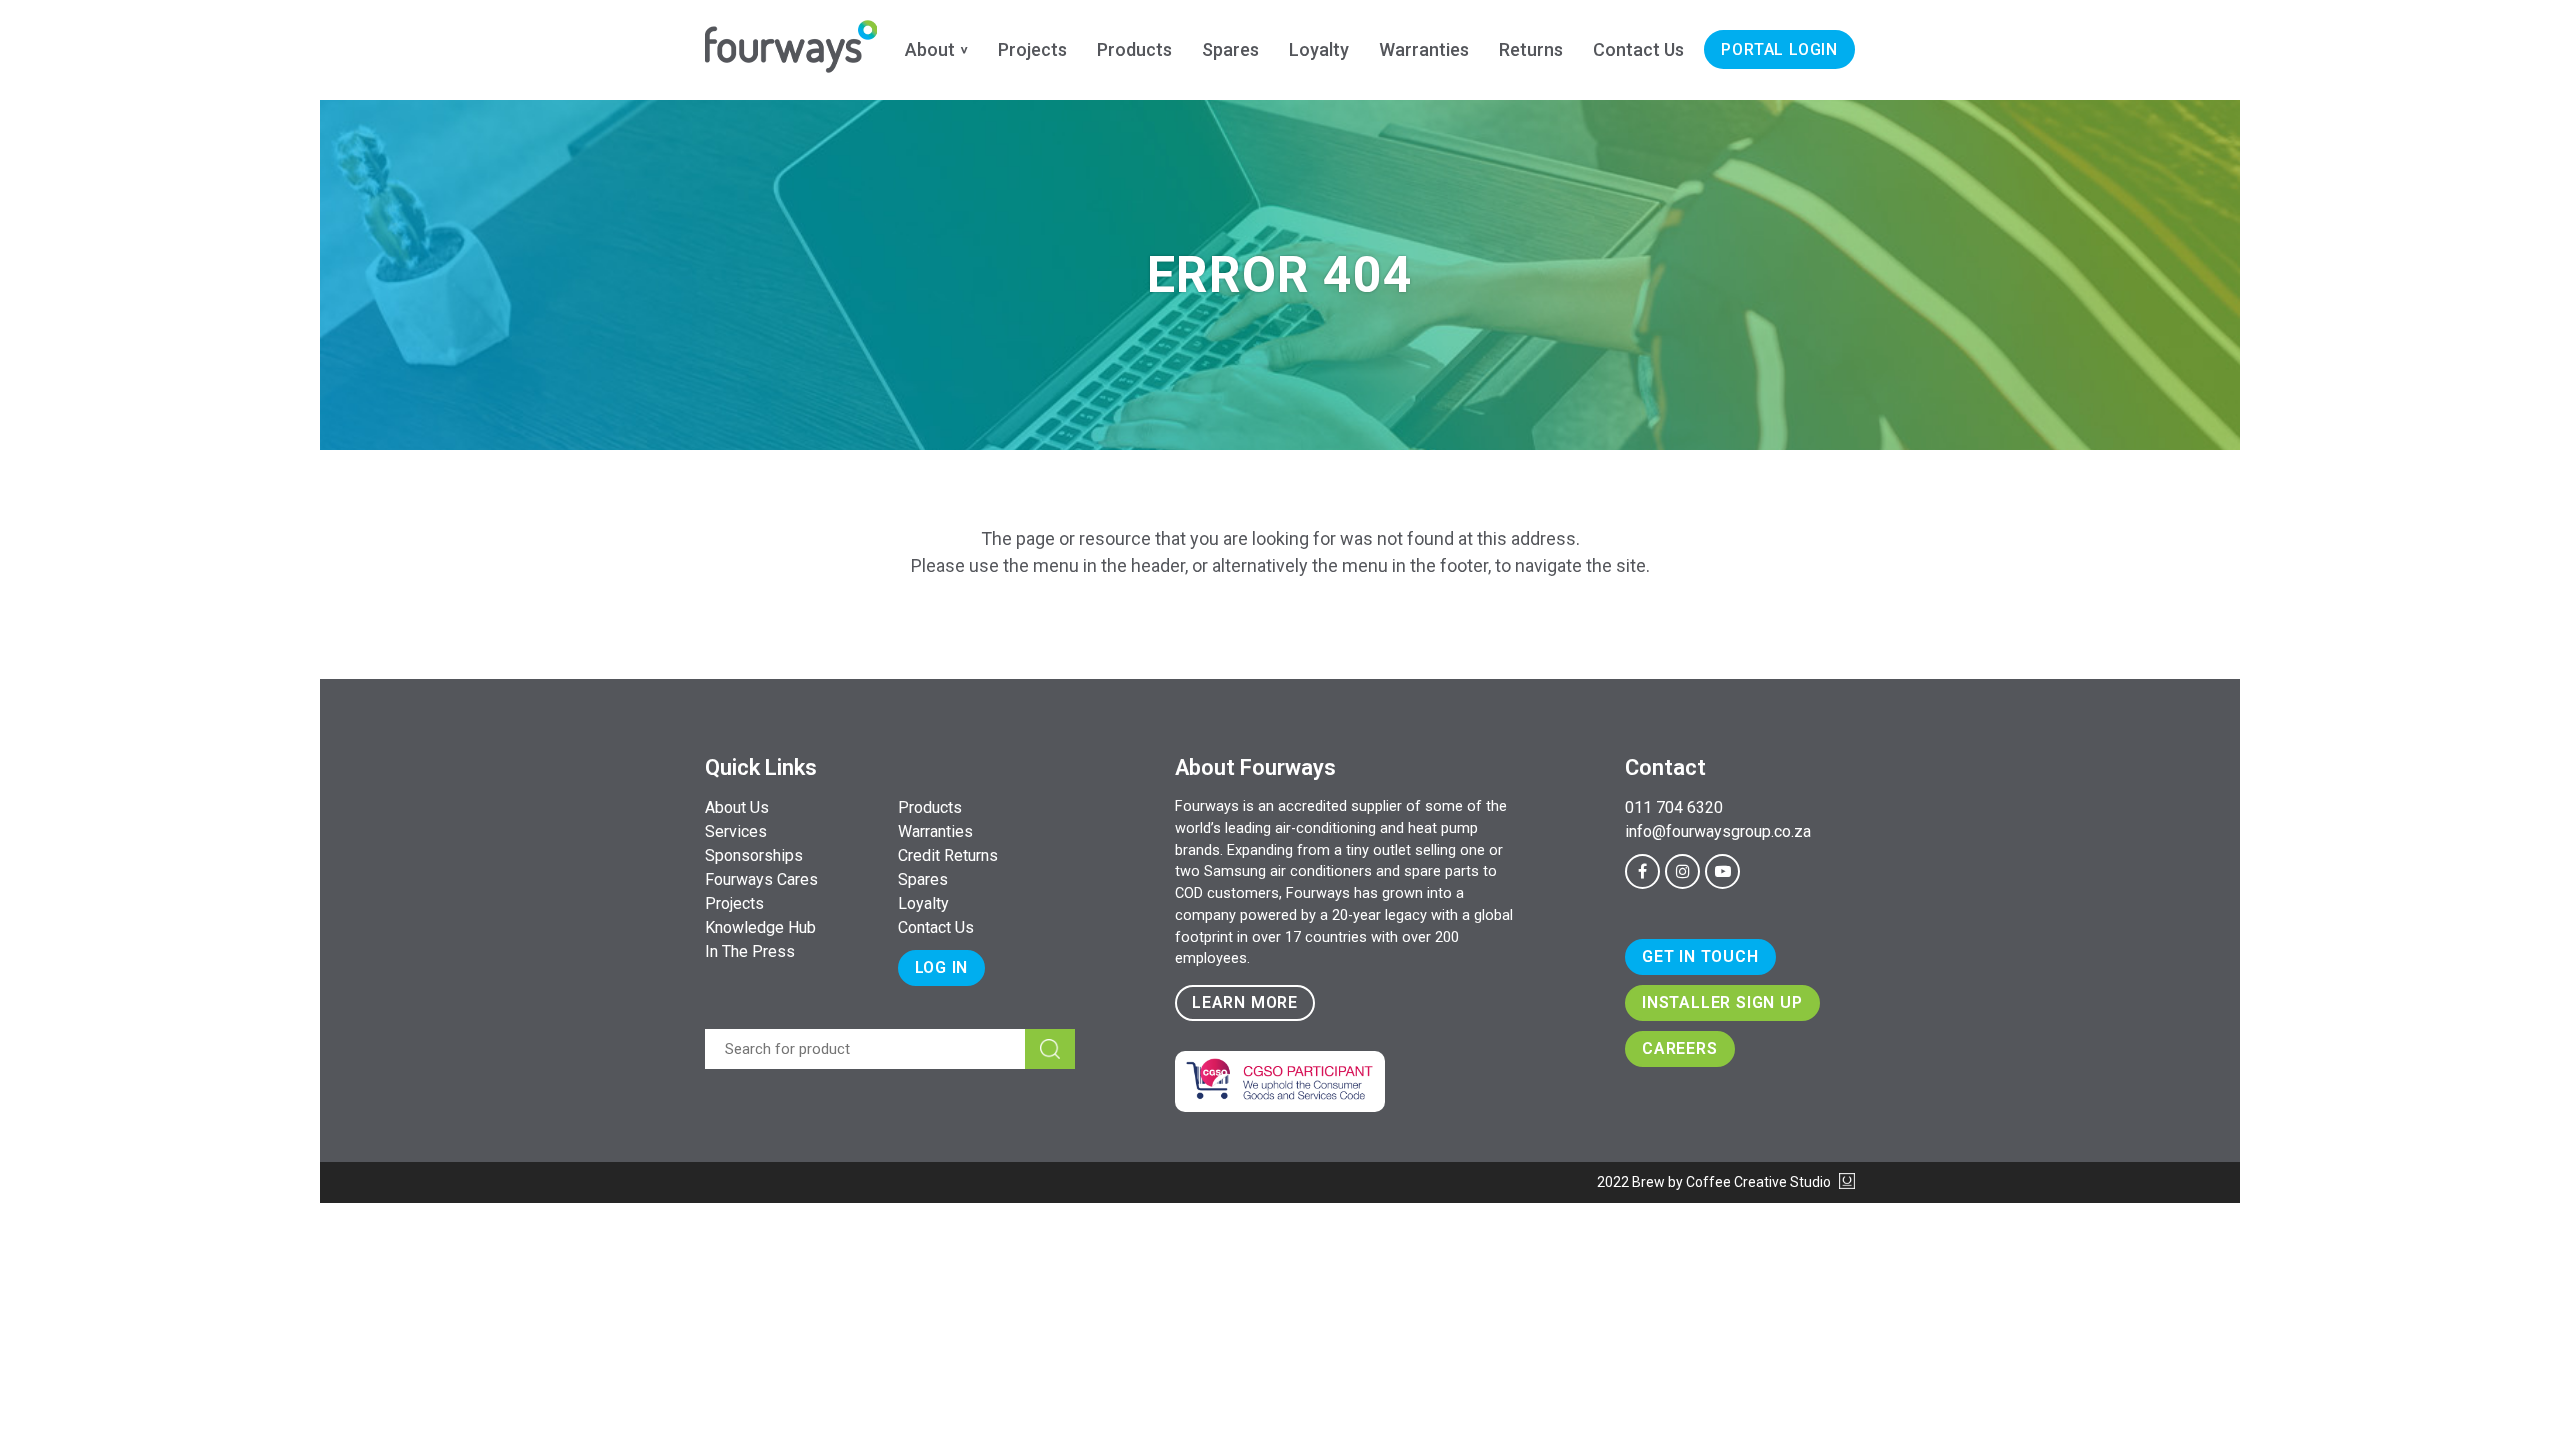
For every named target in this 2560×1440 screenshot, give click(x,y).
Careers (1680, 1048)
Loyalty (1319, 49)
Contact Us (1638, 49)
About (930, 49)
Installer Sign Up (1722, 1002)
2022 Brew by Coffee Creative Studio (1715, 1182)
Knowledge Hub (760, 927)
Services (736, 831)
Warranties (1424, 49)
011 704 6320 (1674, 807)
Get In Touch (1700, 956)
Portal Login (1779, 49)
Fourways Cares (761, 879)
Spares (1230, 49)
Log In (942, 967)
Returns (1531, 49)
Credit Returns (948, 855)
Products (1134, 49)
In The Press (750, 951)
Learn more (1245, 1002)
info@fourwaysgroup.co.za (1718, 831)
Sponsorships (754, 855)
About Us (737, 807)
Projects (1032, 49)
